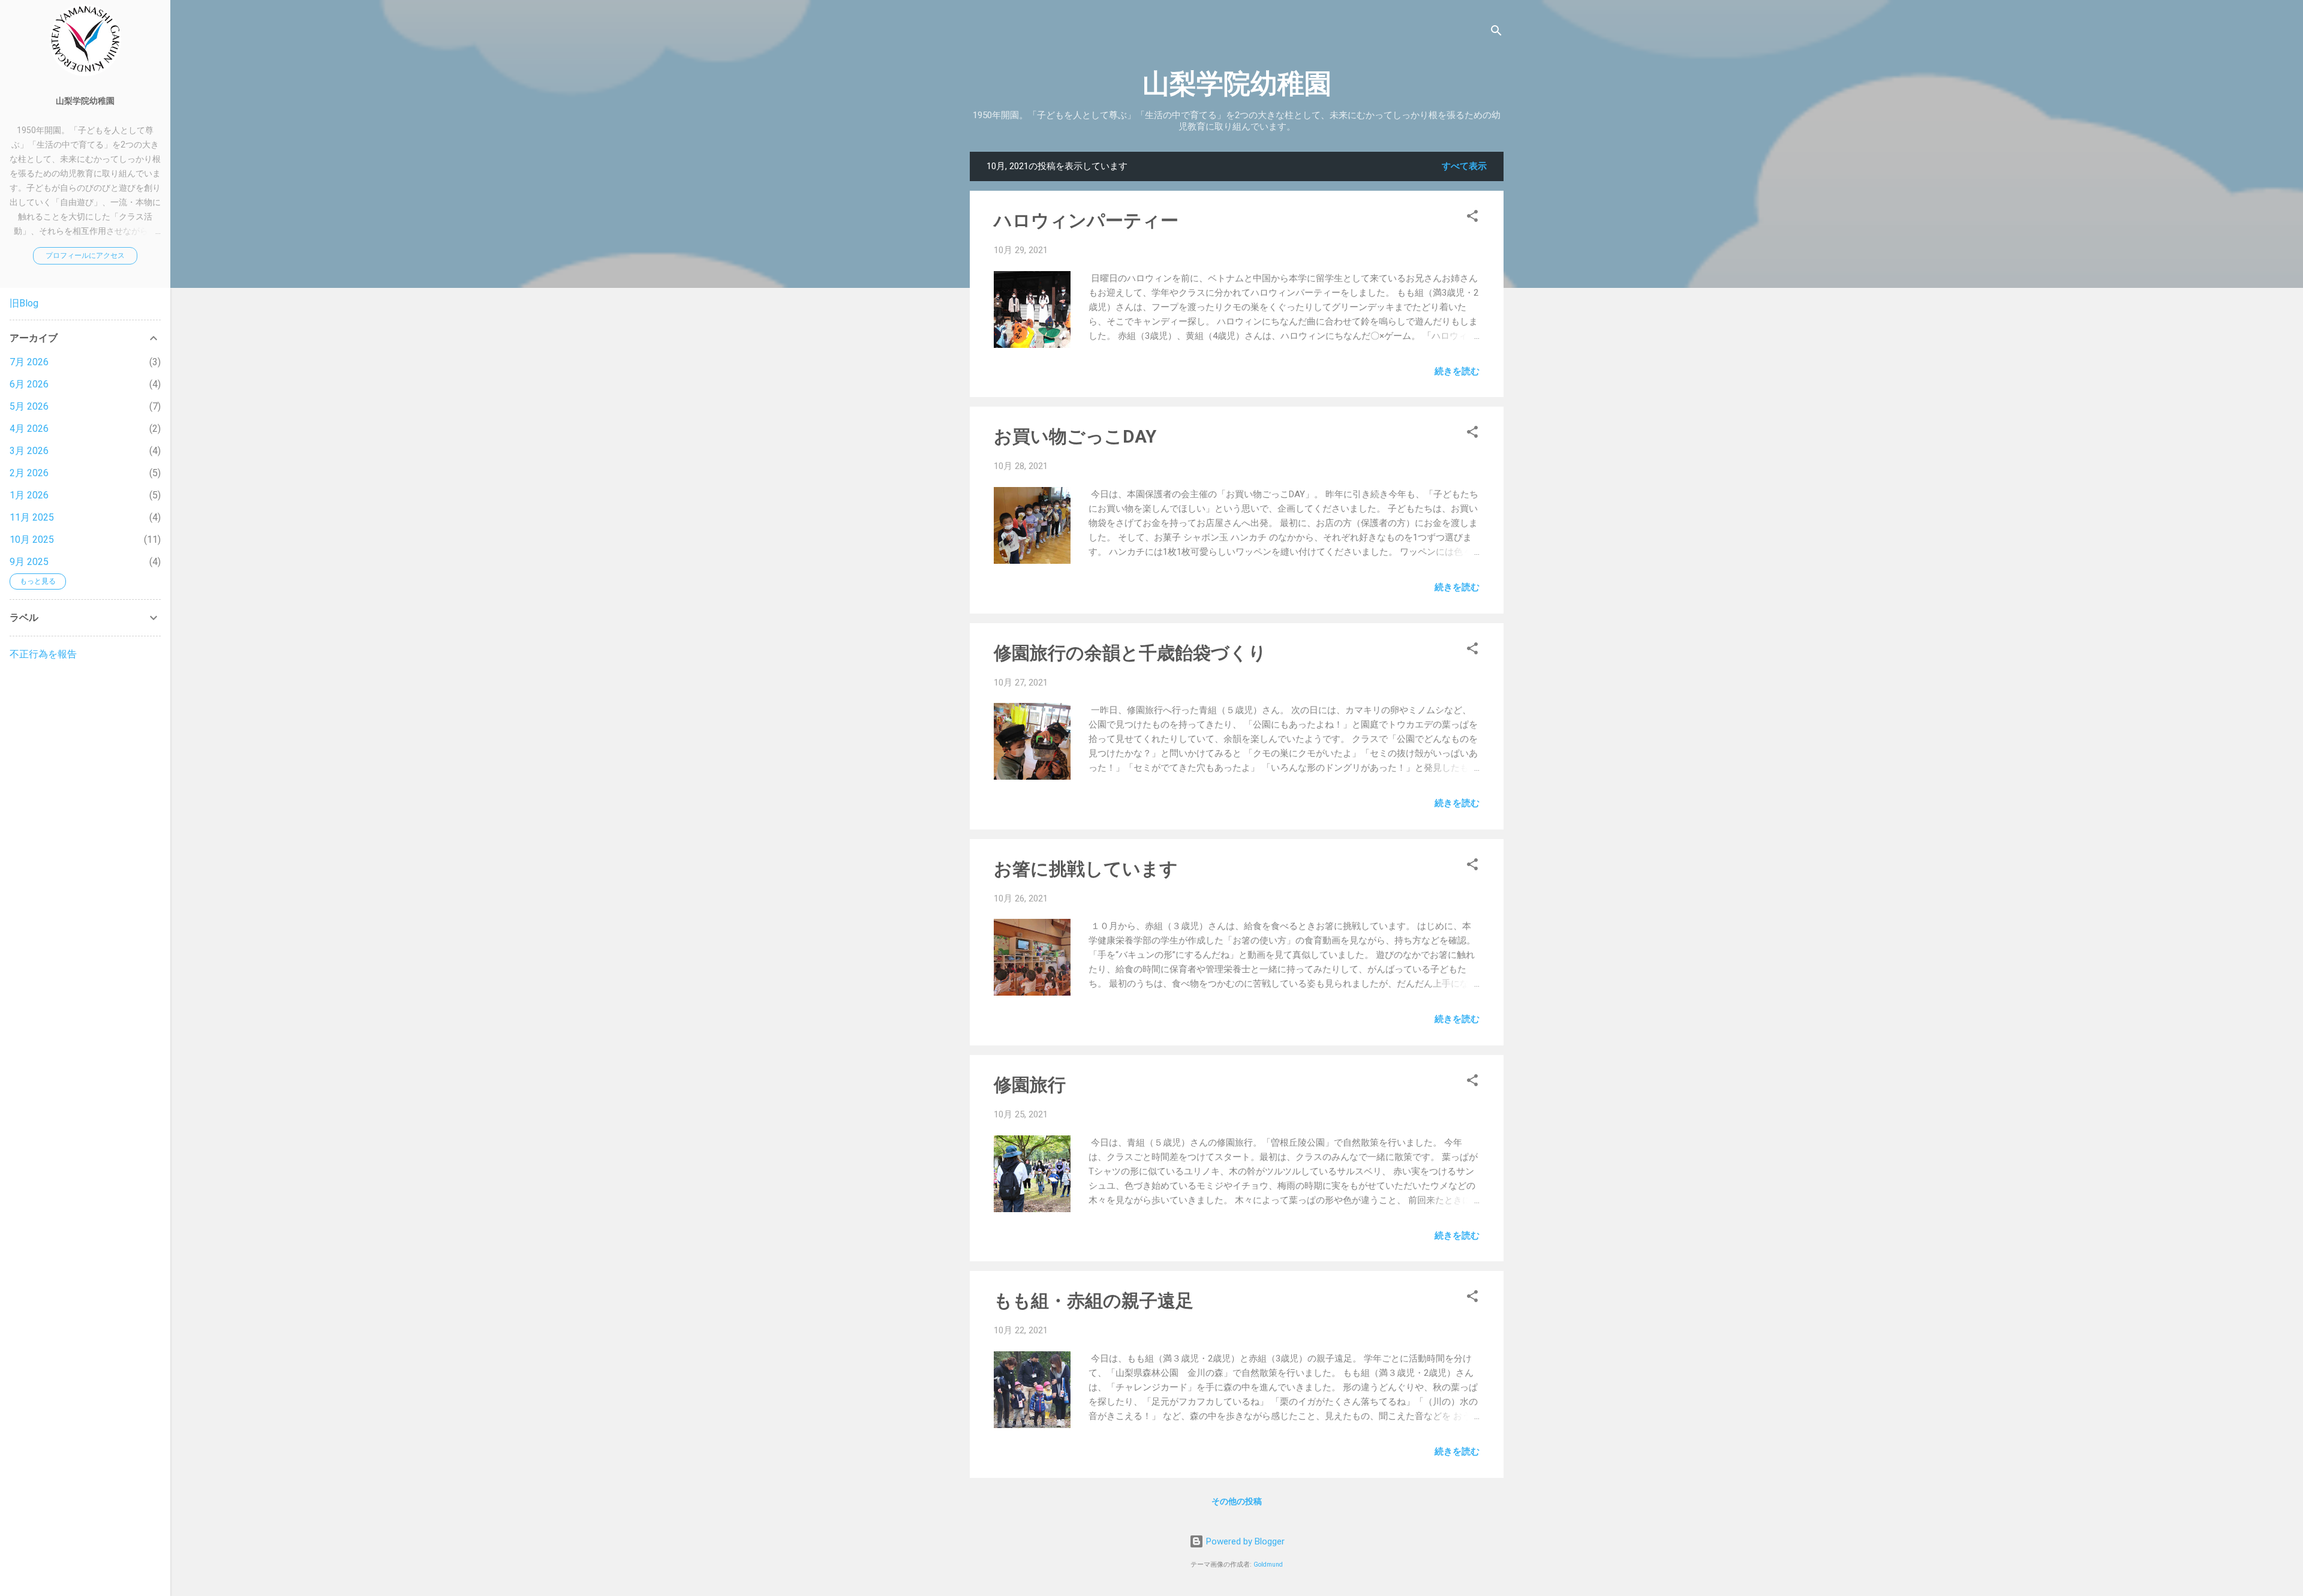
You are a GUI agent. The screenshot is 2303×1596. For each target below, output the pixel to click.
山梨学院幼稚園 (1237, 84)
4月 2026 (29, 429)
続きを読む (1457, 371)
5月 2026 (29, 406)
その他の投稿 (1237, 1501)
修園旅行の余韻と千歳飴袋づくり (1130, 653)
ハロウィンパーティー (1086, 220)
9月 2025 (29, 562)
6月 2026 (29, 384)
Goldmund (1268, 1565)
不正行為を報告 (43, 654)
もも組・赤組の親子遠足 (1094, 1301)
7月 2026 (29, 362)
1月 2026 (29, 495)
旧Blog (24, 303)
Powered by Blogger (1244, 1541)
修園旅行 (1030, 1085)
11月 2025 (32, 517)
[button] (1472, 218)
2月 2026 (29, 473)
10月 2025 (32, 539)
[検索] (1496, 33)
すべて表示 (1464, 166)
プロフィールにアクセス (85, 256)
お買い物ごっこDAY (1075, 436)
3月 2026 (29, 451)
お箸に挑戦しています (1086, 869)
